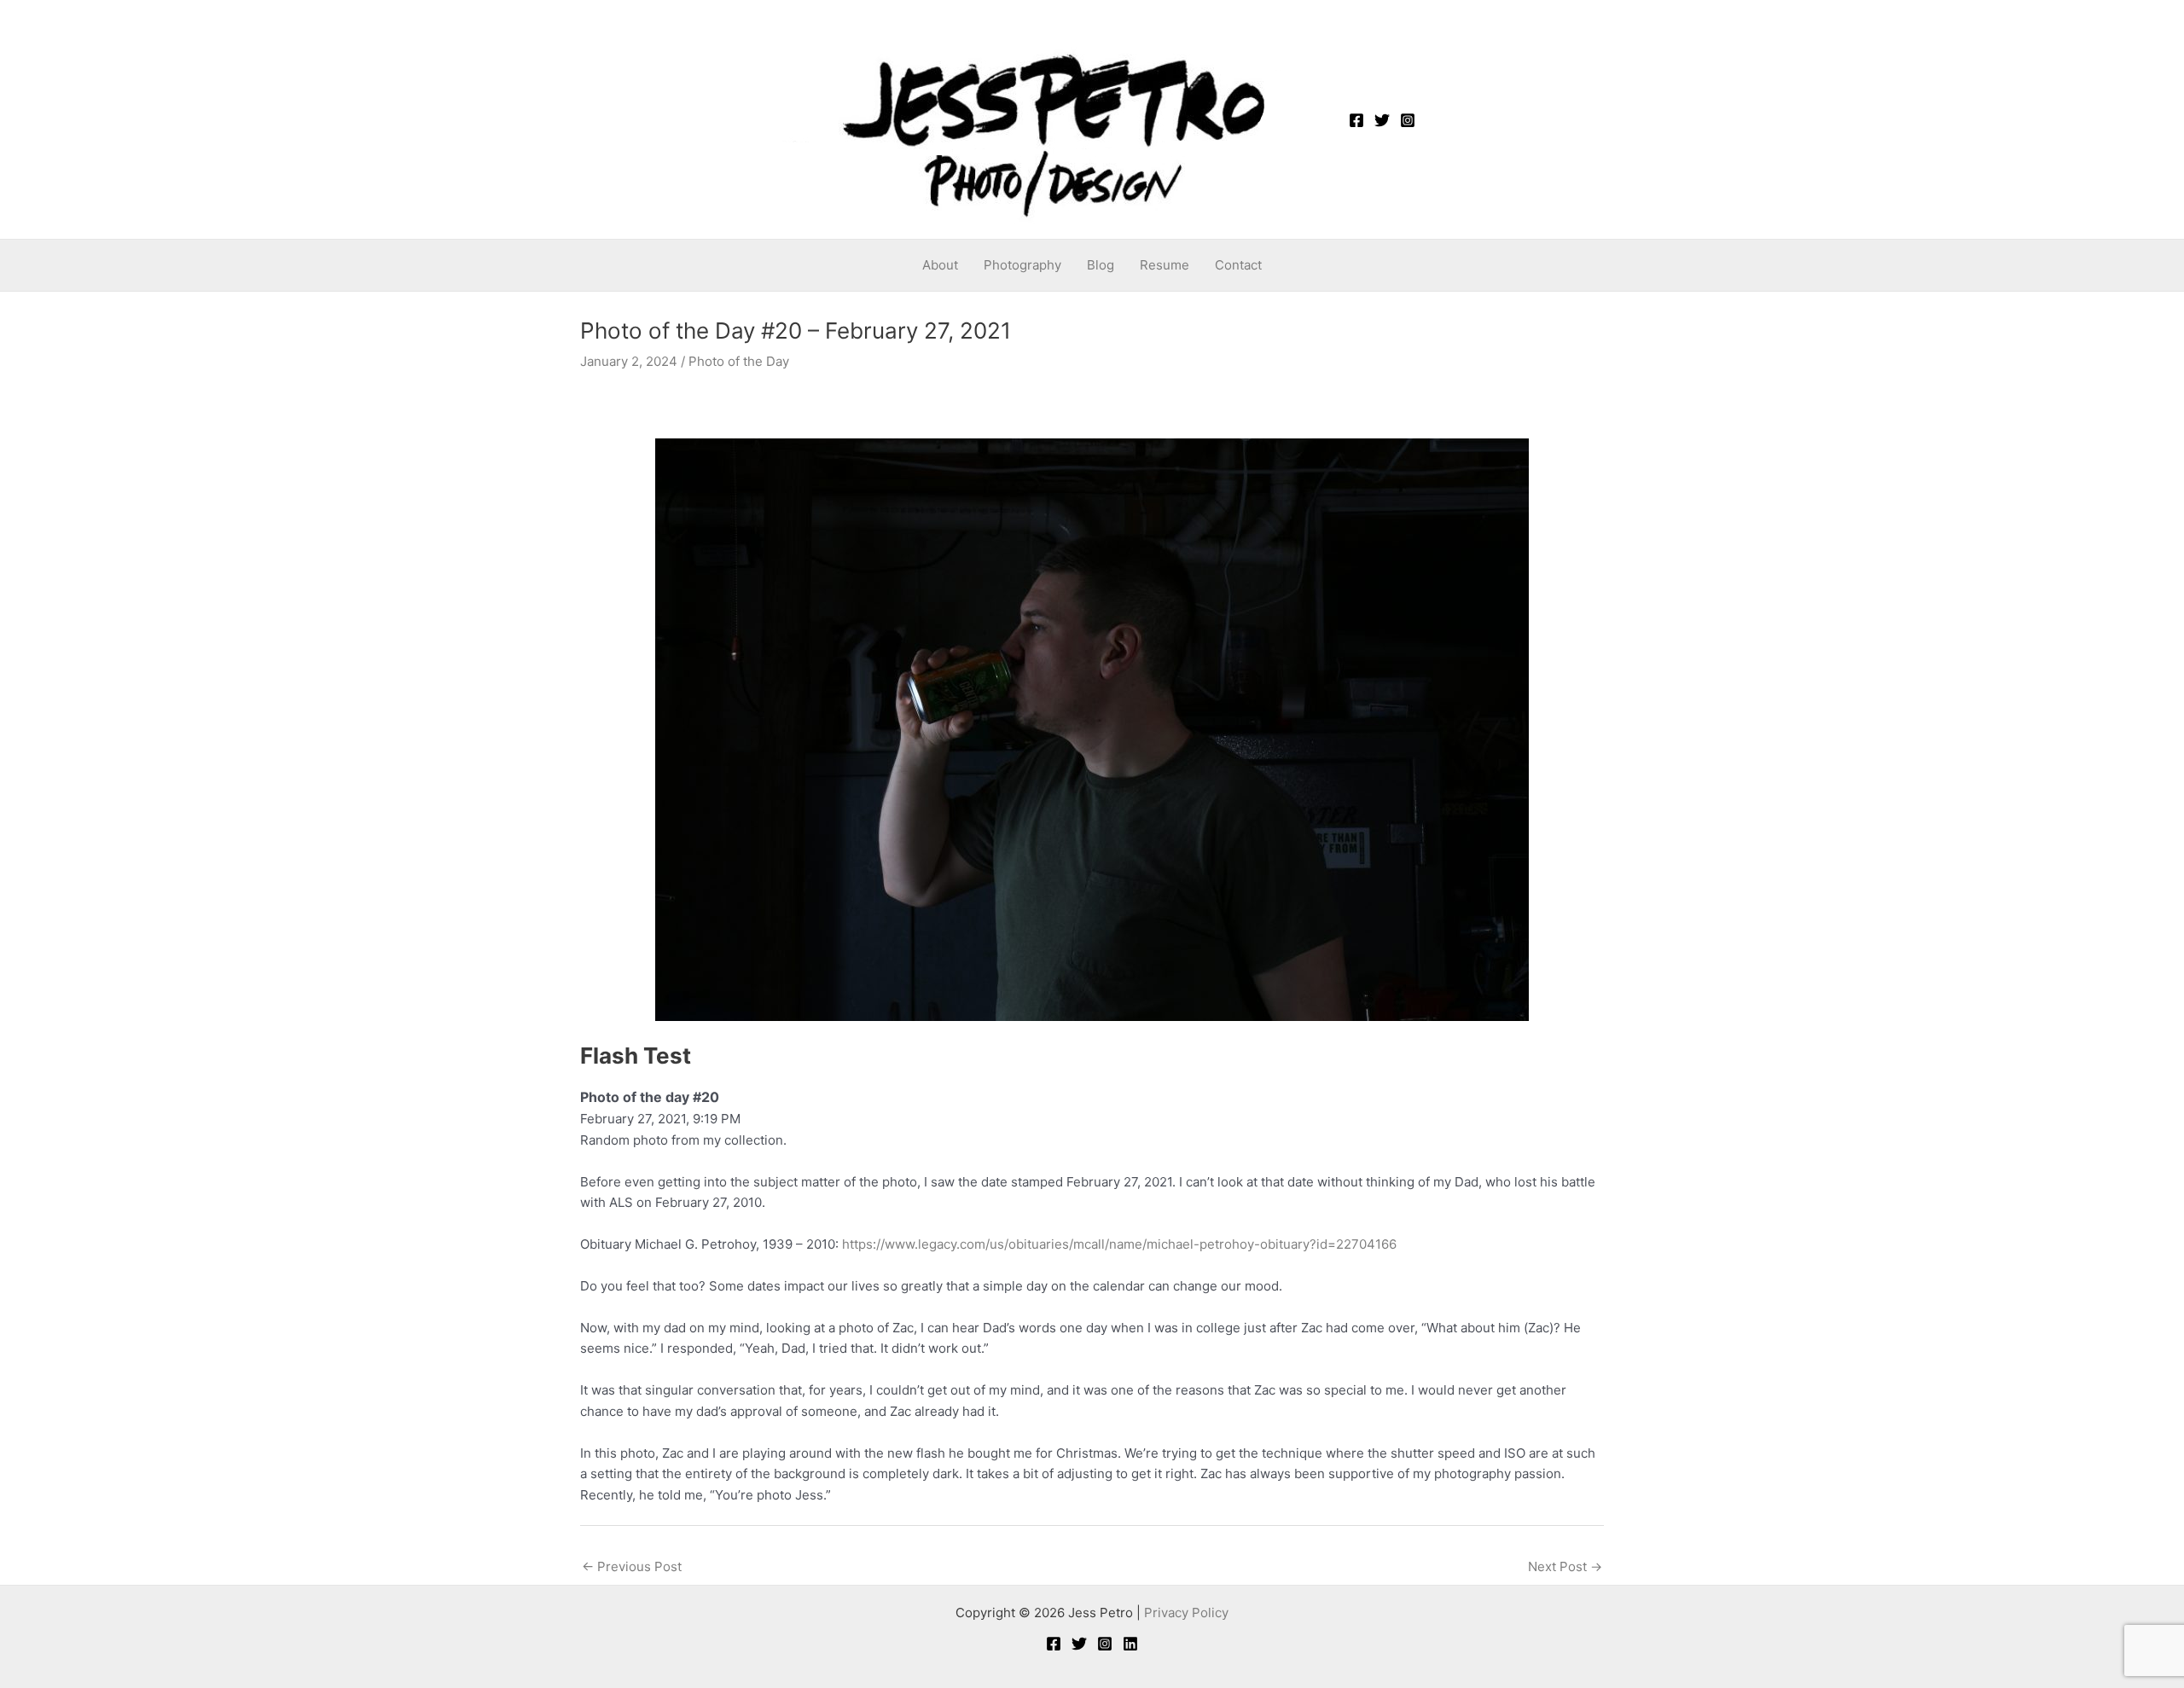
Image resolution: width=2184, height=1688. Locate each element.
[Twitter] (1382, 120)
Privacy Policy (1186, 1613)
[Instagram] (1408, 120)
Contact (1238, 265)
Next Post (1565, 1566)
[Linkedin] (1130, 1644)
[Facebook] (1356, 120)
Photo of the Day (739, 361)
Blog (1101, 265)
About (940, 265)
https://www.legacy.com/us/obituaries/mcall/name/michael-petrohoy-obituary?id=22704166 (1119, 1244)
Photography (1022, 265)
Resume (1165, 265)
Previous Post (632, 1566)
